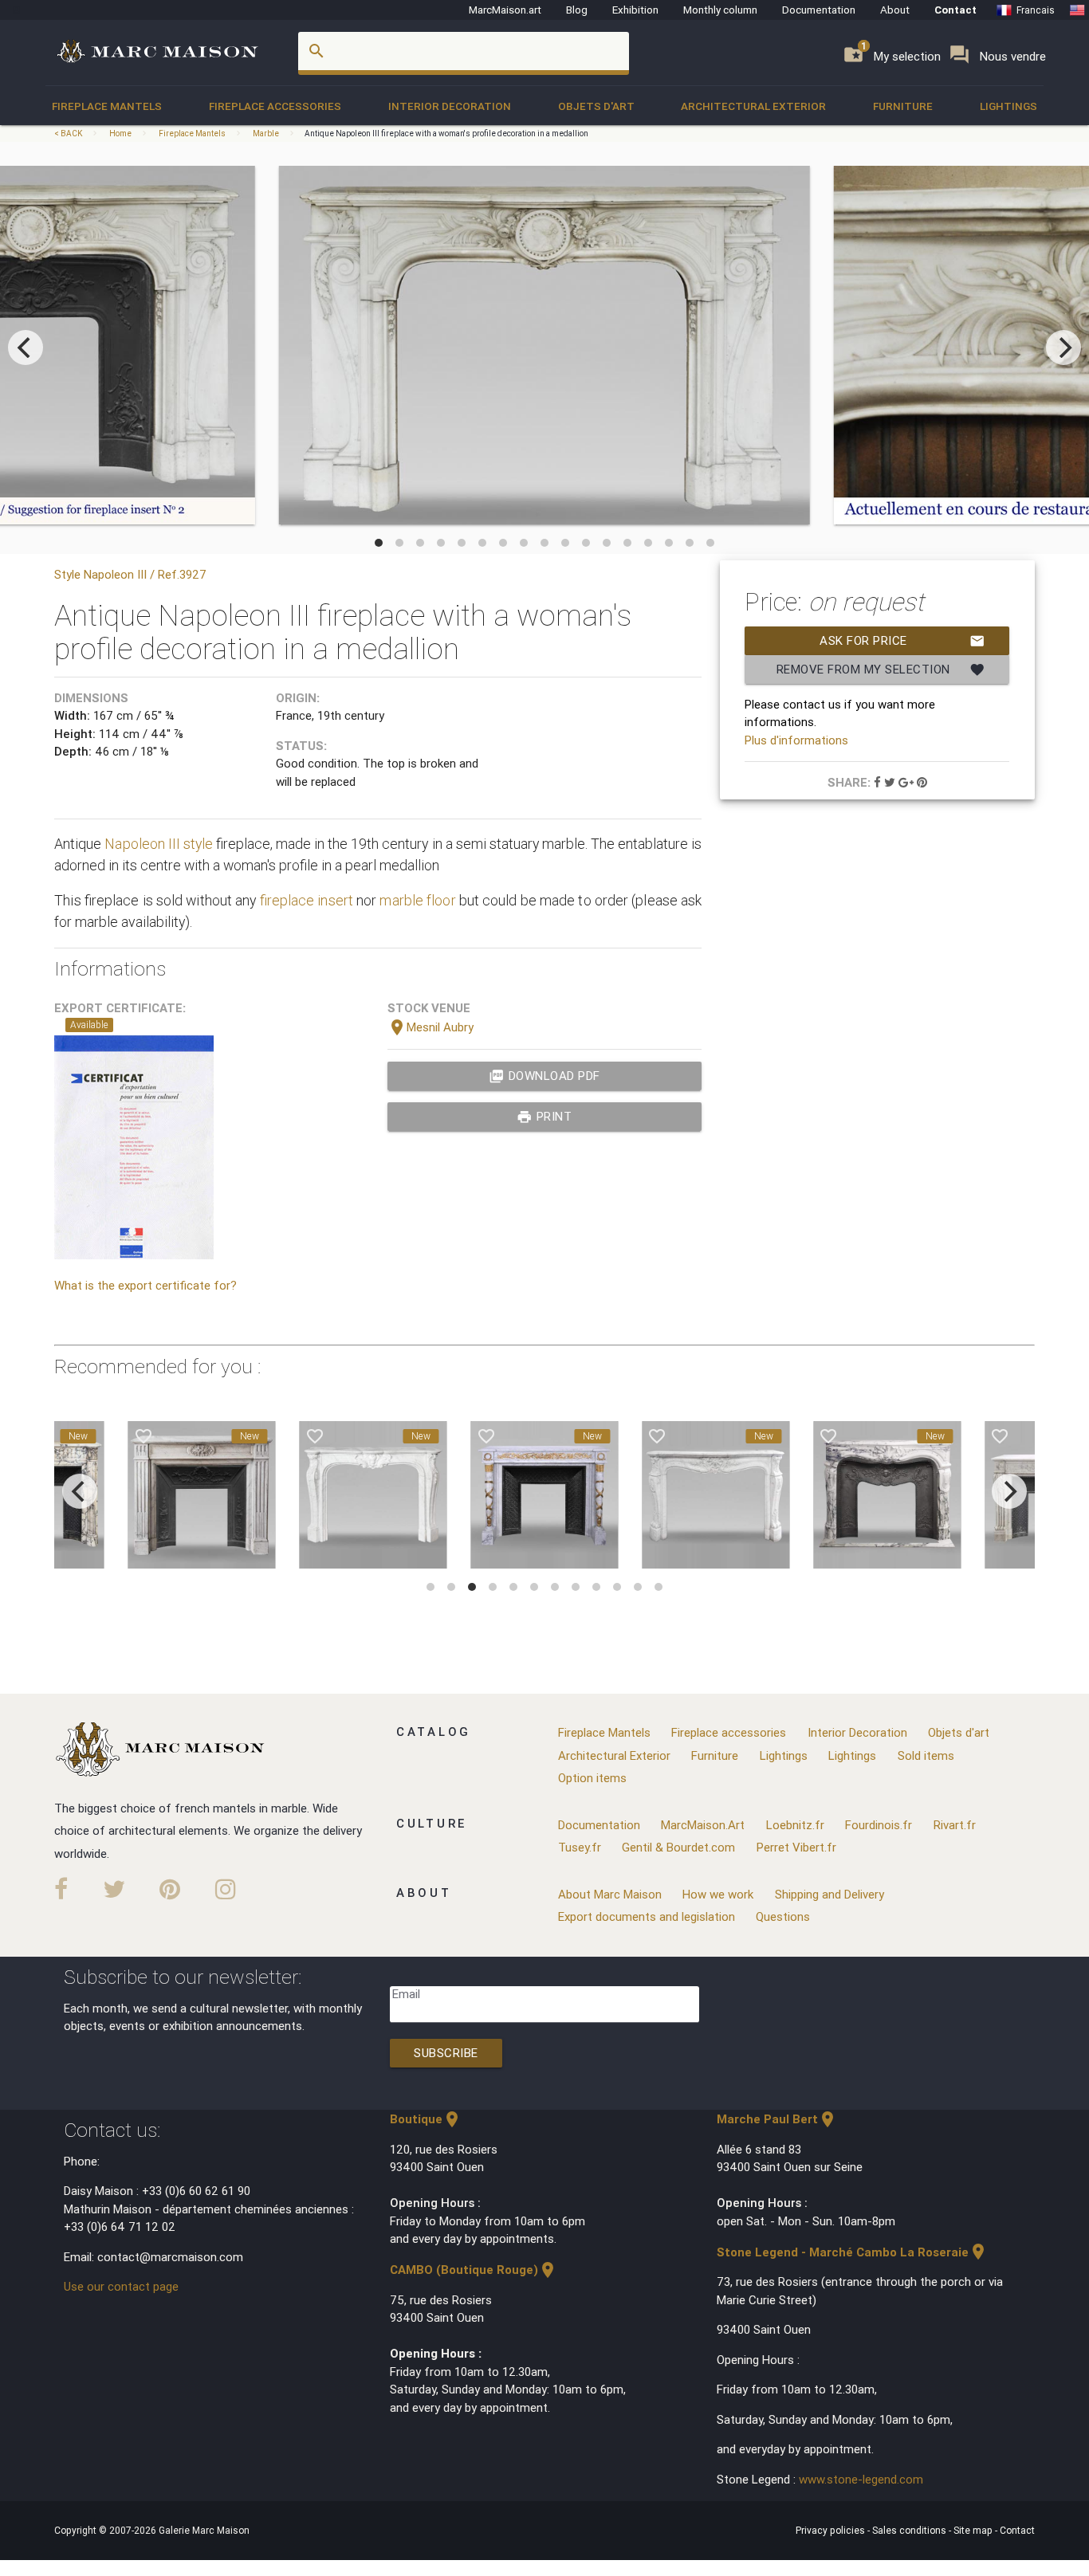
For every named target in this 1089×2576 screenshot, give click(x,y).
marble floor (417, 900)
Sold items (926, 1755)
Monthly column (720, 10)
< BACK (69, 134)
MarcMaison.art (505, 10)
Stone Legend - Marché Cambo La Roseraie (852, 2252)
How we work (718, 1894)
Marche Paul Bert (777, 2119)
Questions (783, 1916)
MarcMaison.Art (703, 1825)
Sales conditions (910, 2530)
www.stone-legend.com (861, 2479)
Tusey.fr (580, 1847)
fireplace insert (307, 900)
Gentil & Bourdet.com (678, 1847)
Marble (266, 134)
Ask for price (902, 641)
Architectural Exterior (753, 106)
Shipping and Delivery (830, 1894)
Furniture (903, 106)
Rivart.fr (955, 1825)
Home (120, 134)
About (895, 10)
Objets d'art (596, 106)
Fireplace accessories (275, 106)
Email (406, 1994)
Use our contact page (121, 2286)
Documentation (819, 10)
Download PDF (544, 1076)
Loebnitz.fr (795, 1825)
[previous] (26, 348)
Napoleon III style (158, 844)
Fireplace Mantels (107, 106)
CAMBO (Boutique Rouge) (474, 2270)
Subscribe (446, 2053)
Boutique (426, 2119)
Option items (592, 1778)
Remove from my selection (881, 670)
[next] (1063, 348)
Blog (577, 10)
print (544, 1117)
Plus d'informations (796, 740)
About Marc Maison (610, 1894)
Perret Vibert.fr (796, 1847)
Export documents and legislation (647, 1916)
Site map (974, 2530)
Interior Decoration (450, 106)
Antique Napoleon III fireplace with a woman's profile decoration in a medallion (446, 134)
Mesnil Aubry (430, 1027)
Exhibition (635, 10)
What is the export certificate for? (145, 1285)
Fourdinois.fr (879, 1825)
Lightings (1008, 106)
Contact (955, 10)
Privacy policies (831, 2530)
